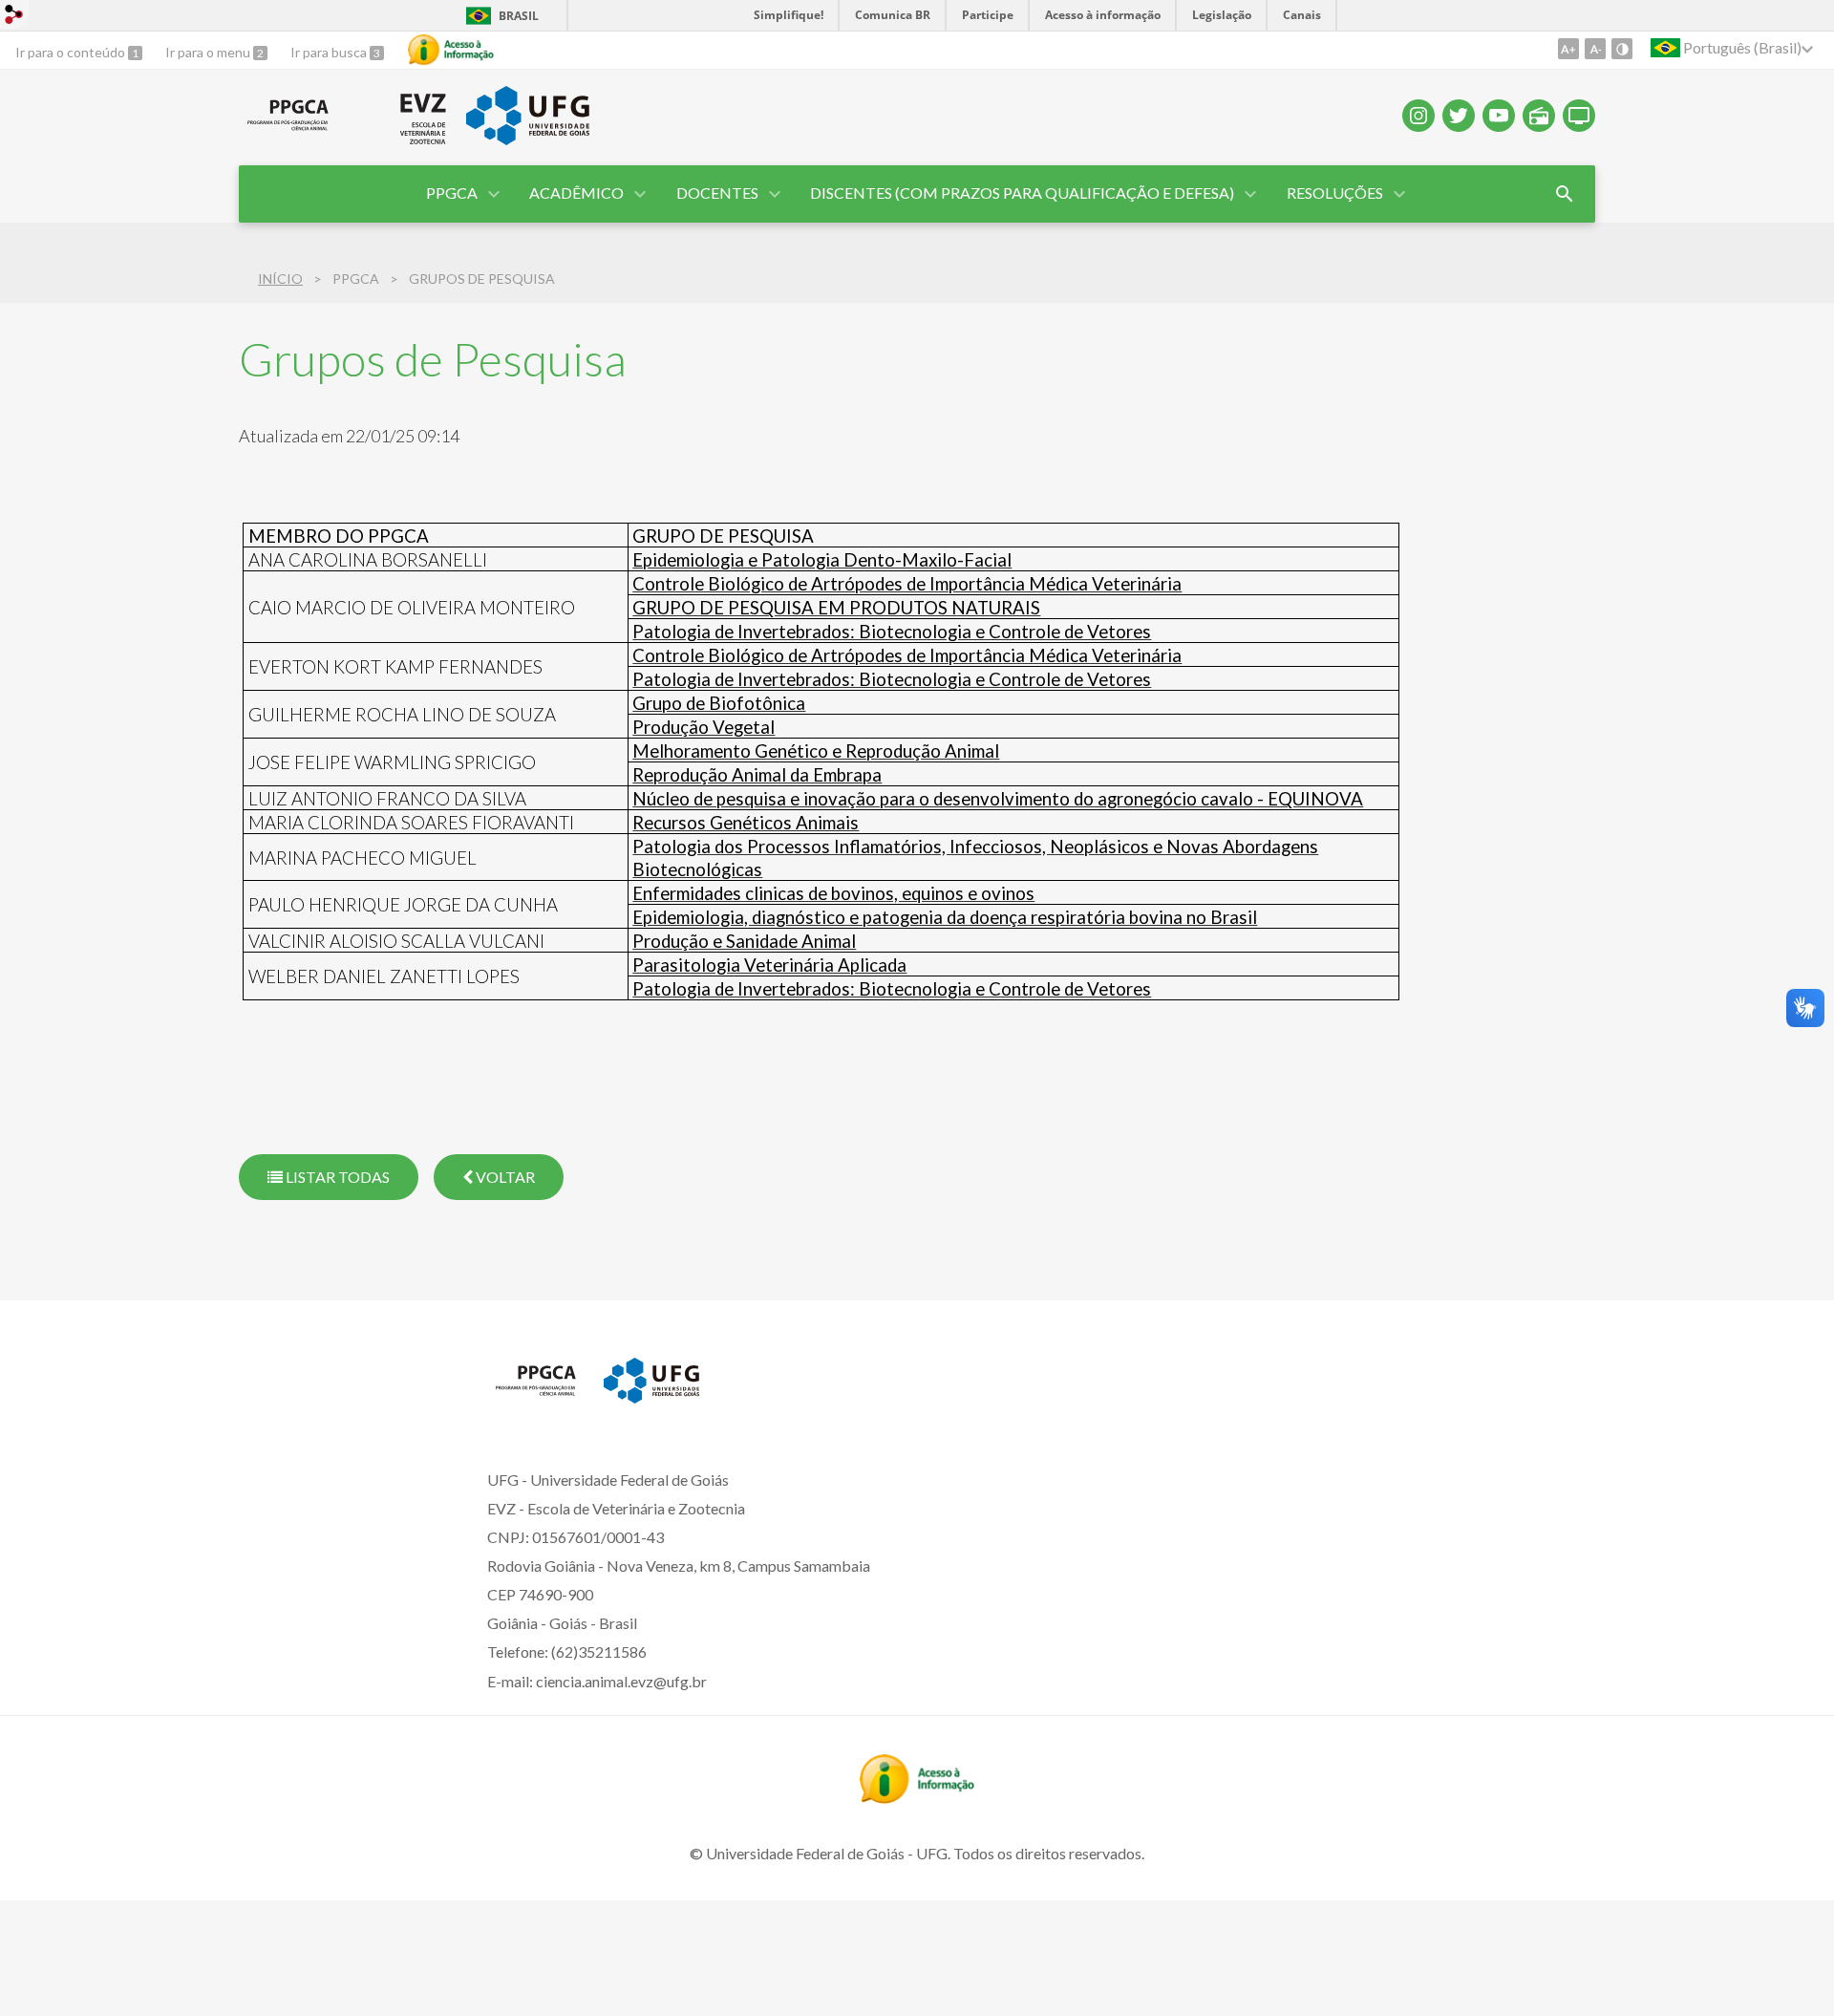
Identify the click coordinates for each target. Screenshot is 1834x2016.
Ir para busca (330, 52)
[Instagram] (1418, 116)
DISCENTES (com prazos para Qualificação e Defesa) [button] (1022, 193)
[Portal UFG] (527, 139)
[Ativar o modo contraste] (1622, 49)
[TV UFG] (1579, 116)
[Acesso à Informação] (451, 50)
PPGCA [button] (452, 193)
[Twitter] (1459, 116)
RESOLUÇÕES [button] (1335, 193)
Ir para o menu (209, 52)
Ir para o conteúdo (72, 52)
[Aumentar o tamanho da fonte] (1568, 49)
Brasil (519, 16)
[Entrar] (14, 17)
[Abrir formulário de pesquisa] (1565, 194)
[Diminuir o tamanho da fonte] (1595, 49)
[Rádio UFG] (1539, 116)
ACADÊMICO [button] (576, 193)
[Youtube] (1499, 116)
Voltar (504, 1177)
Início (280, 279)
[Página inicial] (288, 131)
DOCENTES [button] (717, 193)
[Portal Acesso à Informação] (917, 1797)
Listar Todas (336, 1177)
